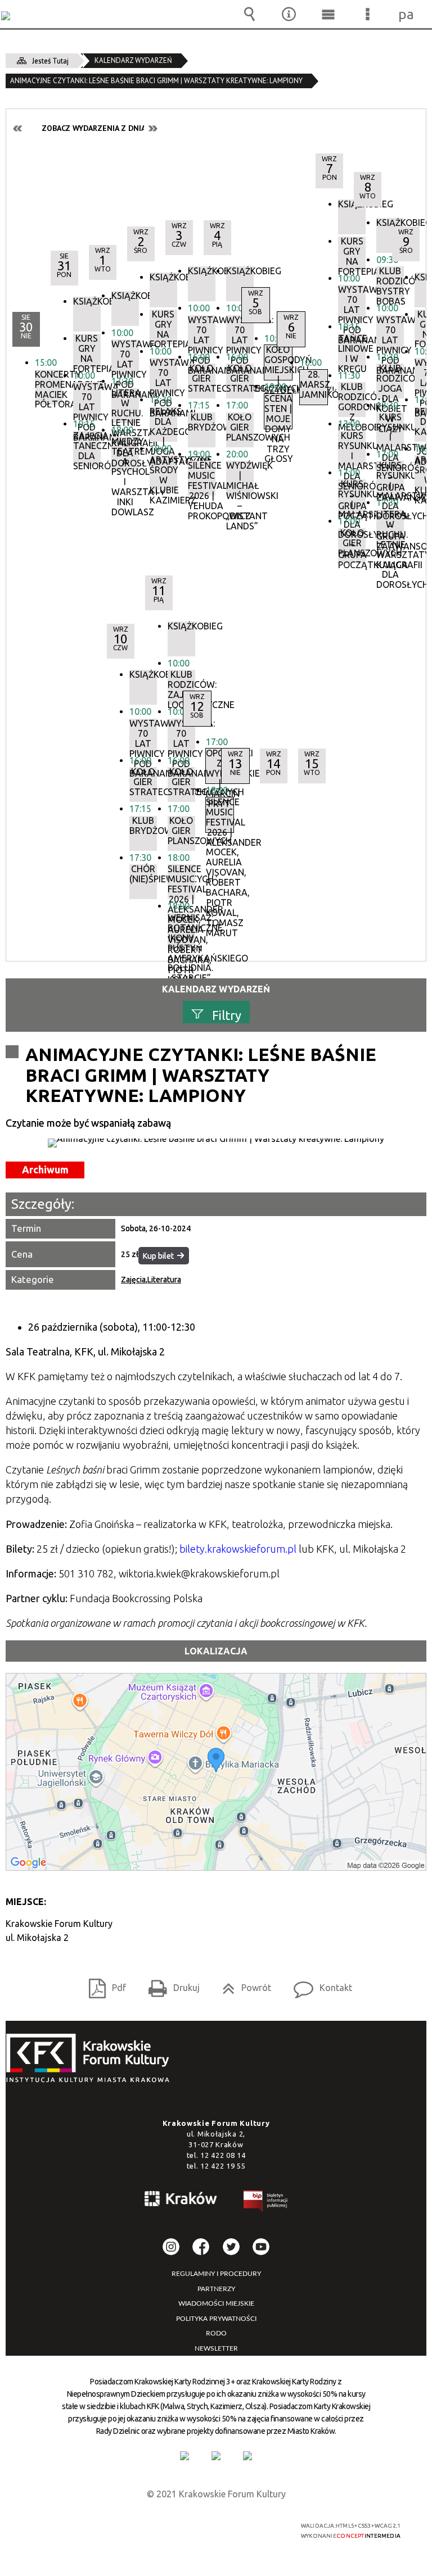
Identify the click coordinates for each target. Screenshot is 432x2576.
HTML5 (193, 2526)
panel (407, 14)
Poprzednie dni (18, 128)
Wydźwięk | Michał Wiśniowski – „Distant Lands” (240, 478)
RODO (216, 2333)
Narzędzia (289, 14)
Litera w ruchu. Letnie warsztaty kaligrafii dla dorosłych (390, 527)
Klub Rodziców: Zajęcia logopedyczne (181, 687)
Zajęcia (133, 1280)
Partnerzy (216, 2289)
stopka (91, 2059)
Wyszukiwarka (249, 14)
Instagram (171, 2247)
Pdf (103, 1984)
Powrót (242, 1984)
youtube (261, 2247)
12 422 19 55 (223, 2166)
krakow (181, 2201)
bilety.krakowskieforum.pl (238, 1549)
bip (266, 2203)
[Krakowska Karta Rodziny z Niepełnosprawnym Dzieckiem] (216, 2456)
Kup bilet (158, 1256)
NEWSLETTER (216, 2348)
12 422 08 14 (223, 2155)
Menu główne (328, 14)
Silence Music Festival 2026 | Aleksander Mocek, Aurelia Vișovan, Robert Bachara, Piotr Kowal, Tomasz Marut (181, 882)
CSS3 (210, 2526)
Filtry (227, 1015)
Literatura (164, 1280)
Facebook (201, 2247)
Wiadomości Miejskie (216, 2303)
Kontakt (318, 1984)
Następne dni (152, 128)
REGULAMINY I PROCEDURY (216, 2274)
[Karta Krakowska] (247, 2456)
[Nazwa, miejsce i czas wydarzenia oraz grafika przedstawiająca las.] (216, 1143)
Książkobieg (240, 271)
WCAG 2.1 (245, 2526)
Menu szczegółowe (367, 14)
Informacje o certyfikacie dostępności (76, 2527)
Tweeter (231, 2247)
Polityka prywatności (216, 2319)
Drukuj (170, 1984)
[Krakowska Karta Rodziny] (184, 2456)
